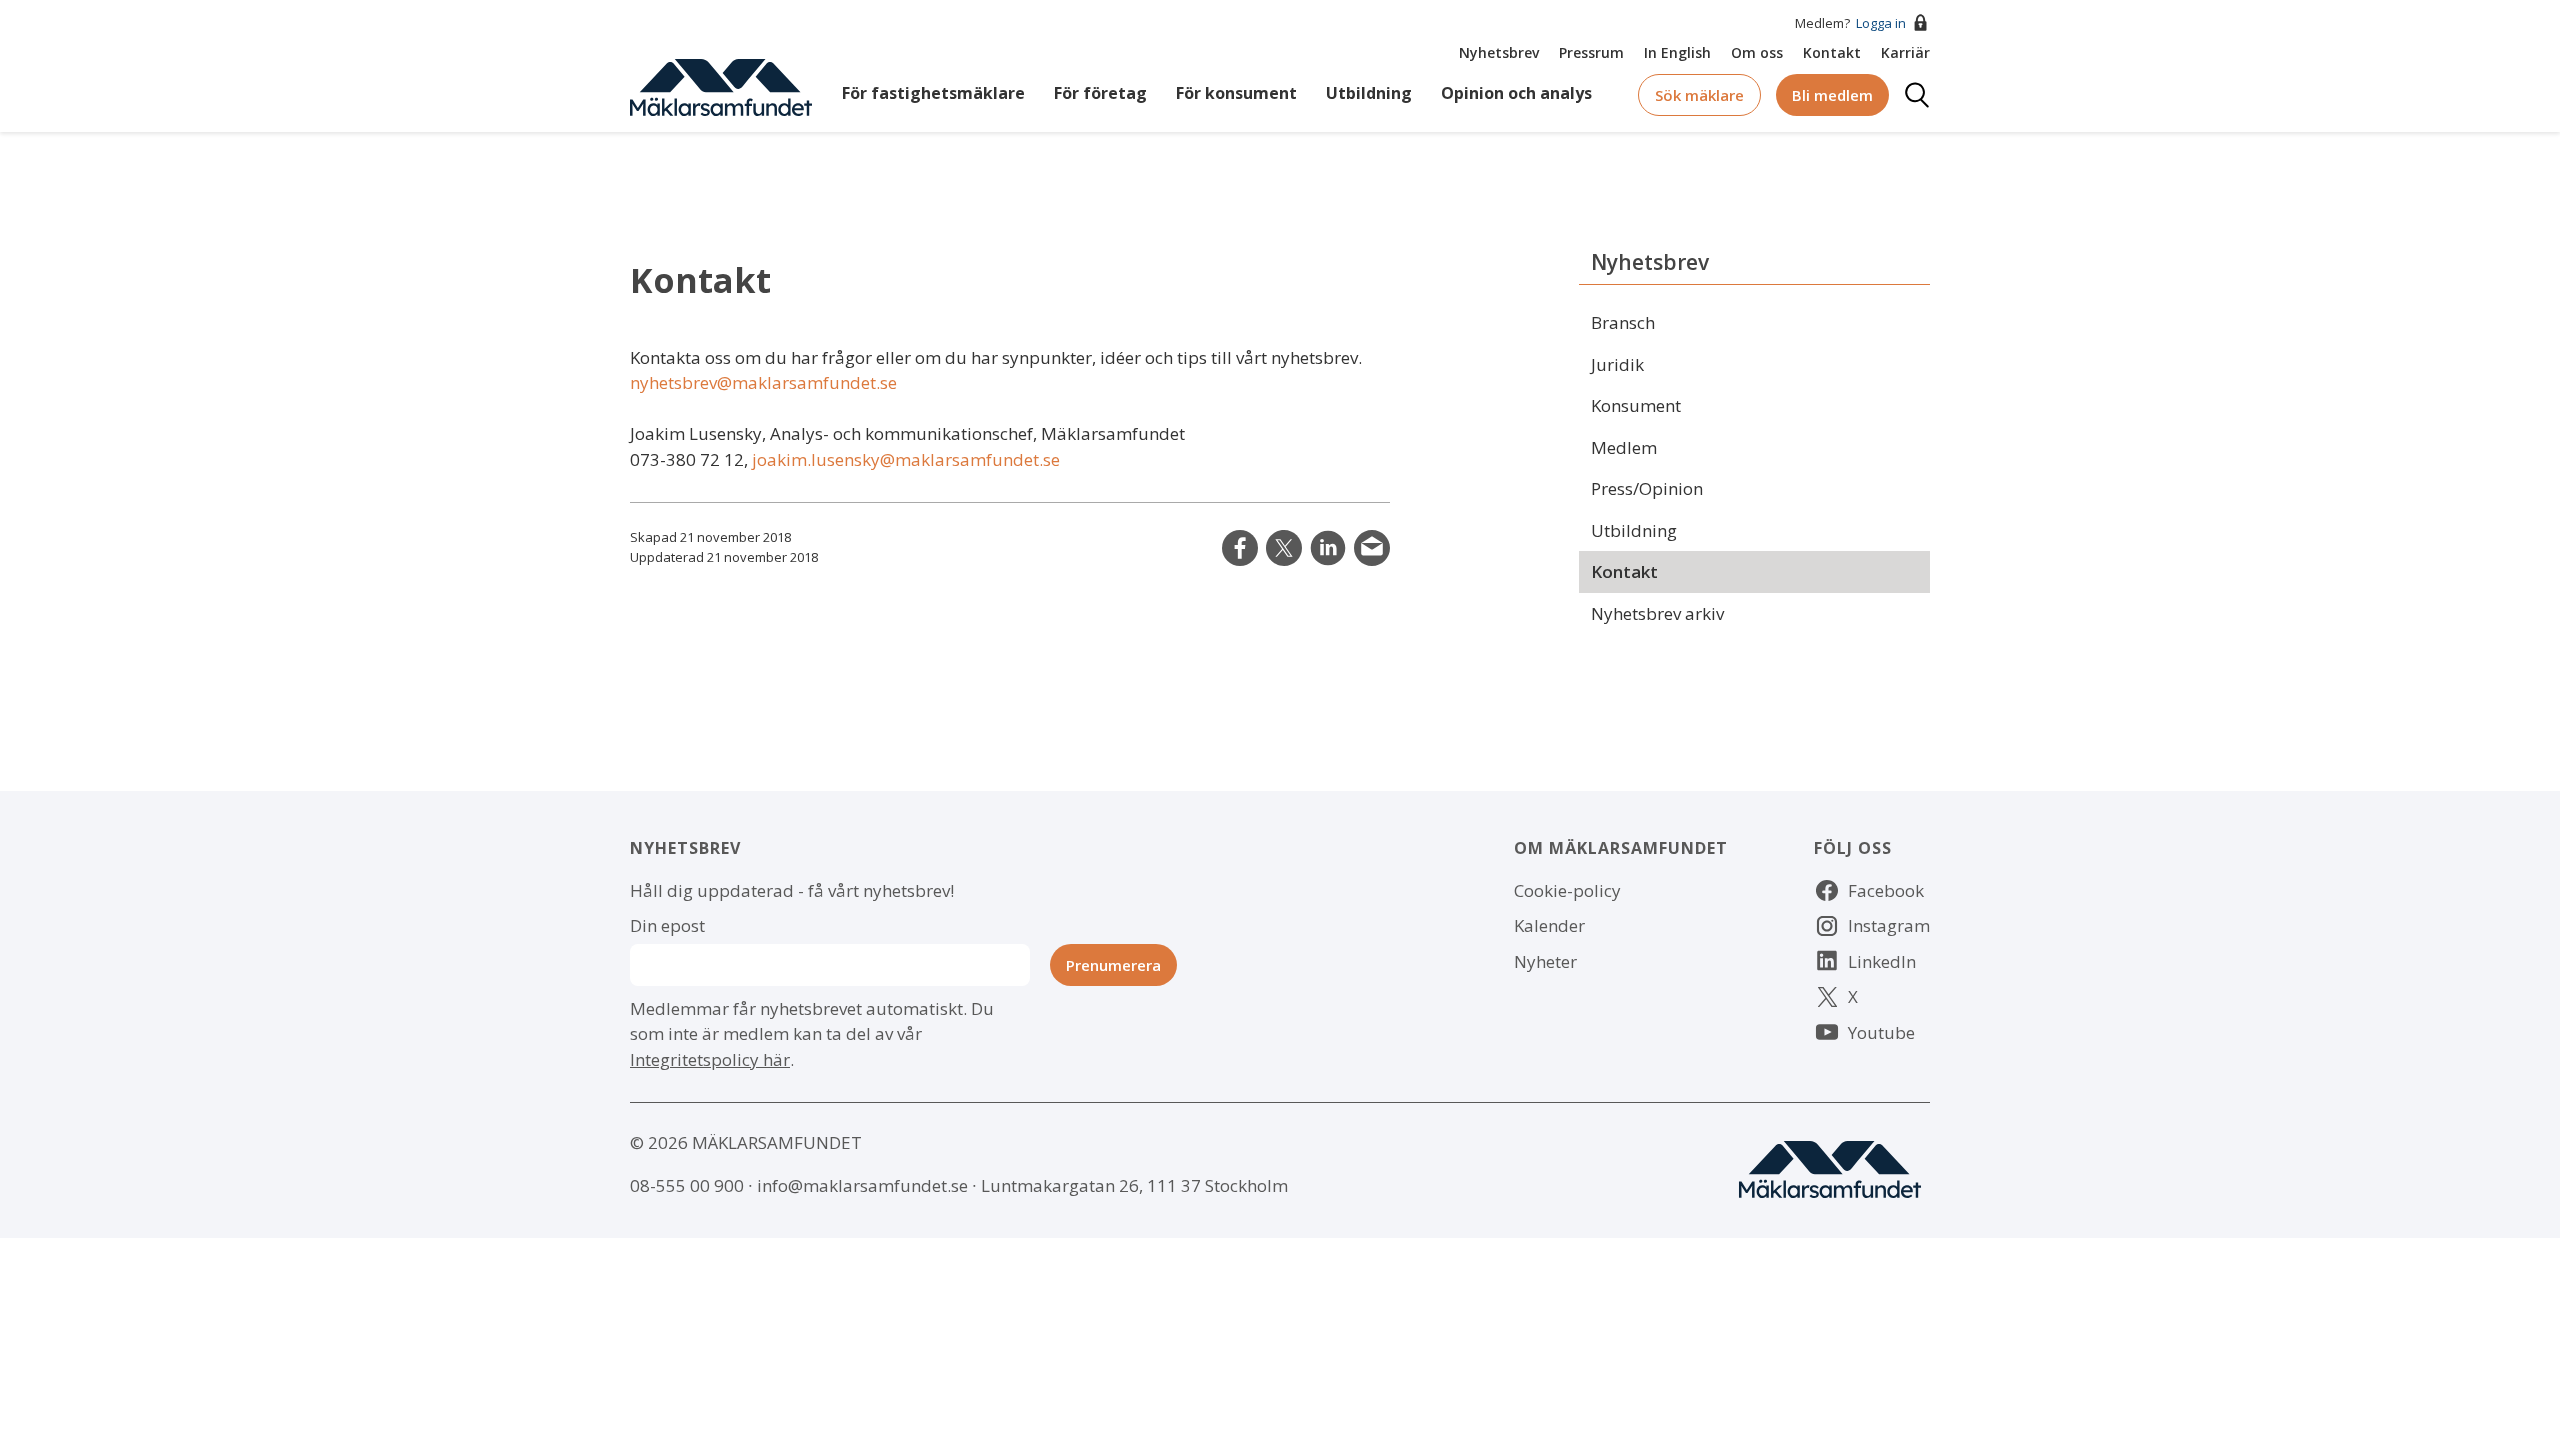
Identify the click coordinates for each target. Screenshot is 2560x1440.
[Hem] (721, 85)
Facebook (1886, 890)
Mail (1372, 548)
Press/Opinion (1647, 488)
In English (1677, 52)
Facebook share (1240, 548)
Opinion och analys (1516, 93)
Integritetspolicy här (710, 1059)
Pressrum (1591, 52)
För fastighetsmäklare (933, 93)
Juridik (1617, 364)
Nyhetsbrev (1499, 52)
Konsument (1636, 405)
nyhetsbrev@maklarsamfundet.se (763, 382)
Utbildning (1369, 93)
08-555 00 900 (687, 1185)
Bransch (1623, 322)
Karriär (1905, 52)
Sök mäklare (1699, 95)
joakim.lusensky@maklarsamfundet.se (906, 459)
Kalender (1549, 925)
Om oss (1757, 52)
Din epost (667, 925)
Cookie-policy (1567, 890)
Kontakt (1832, 52)
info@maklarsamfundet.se (862, 1185)
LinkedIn (1328, 548)
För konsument (1236, 93)
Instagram (1889, 925)
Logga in (1881, 23)
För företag (1100, 93)
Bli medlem (1832, 95)
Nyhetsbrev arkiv (1657, 613)
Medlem (1624, 447)
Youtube (1881, 1032)
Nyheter (1545, 961)
